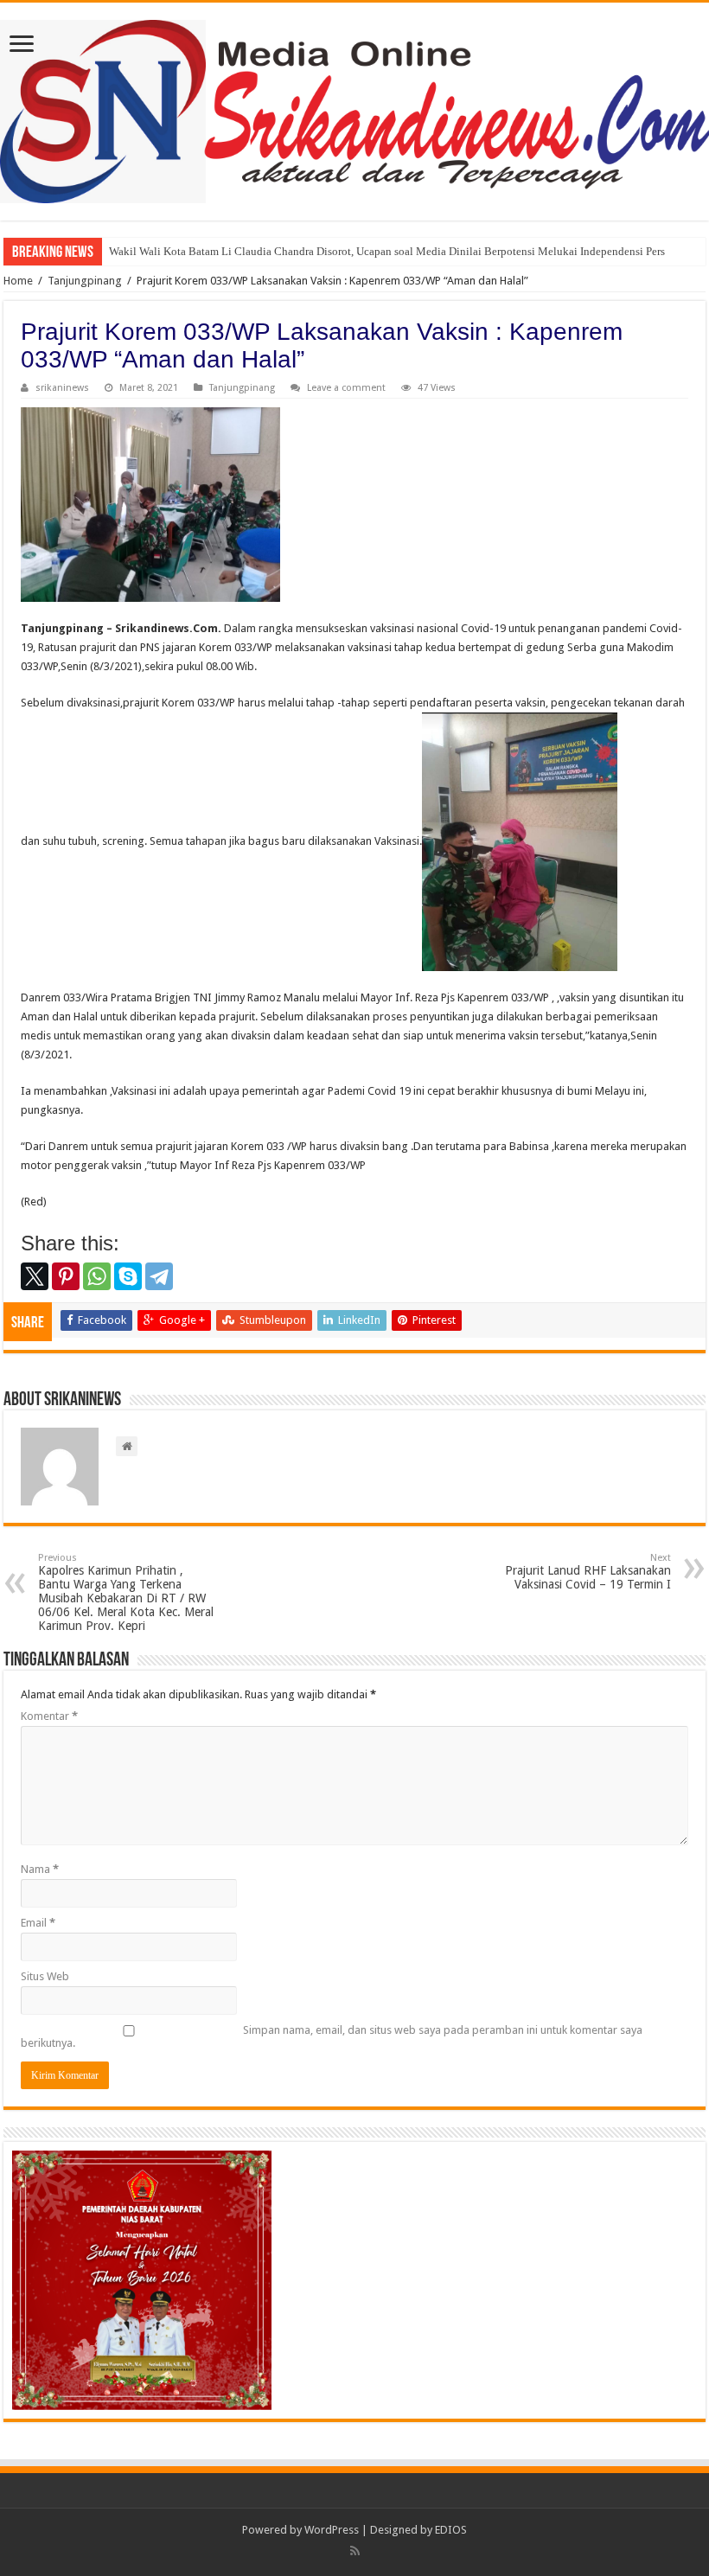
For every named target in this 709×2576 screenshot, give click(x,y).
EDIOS (451, 2530)
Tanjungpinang (85, 281)
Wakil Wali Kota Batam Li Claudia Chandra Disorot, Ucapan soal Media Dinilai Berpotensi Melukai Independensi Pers (387, 251)
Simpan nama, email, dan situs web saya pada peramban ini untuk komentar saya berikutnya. (332, 2036)
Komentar (49, 1716)
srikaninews (62, 388)
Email (38, 1923)
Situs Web (45, 1976)
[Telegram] (159, 1276)
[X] (35, 1276)
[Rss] (355, 2551)
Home (18, 281)
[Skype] (128, 1276)
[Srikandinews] (354, 108)
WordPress (332, 2530)
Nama (40, 1869)
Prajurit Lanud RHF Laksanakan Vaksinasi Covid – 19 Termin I (588, 1572)
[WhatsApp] (97, 1276)
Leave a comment (346, 388)
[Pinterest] (66, 1276)
